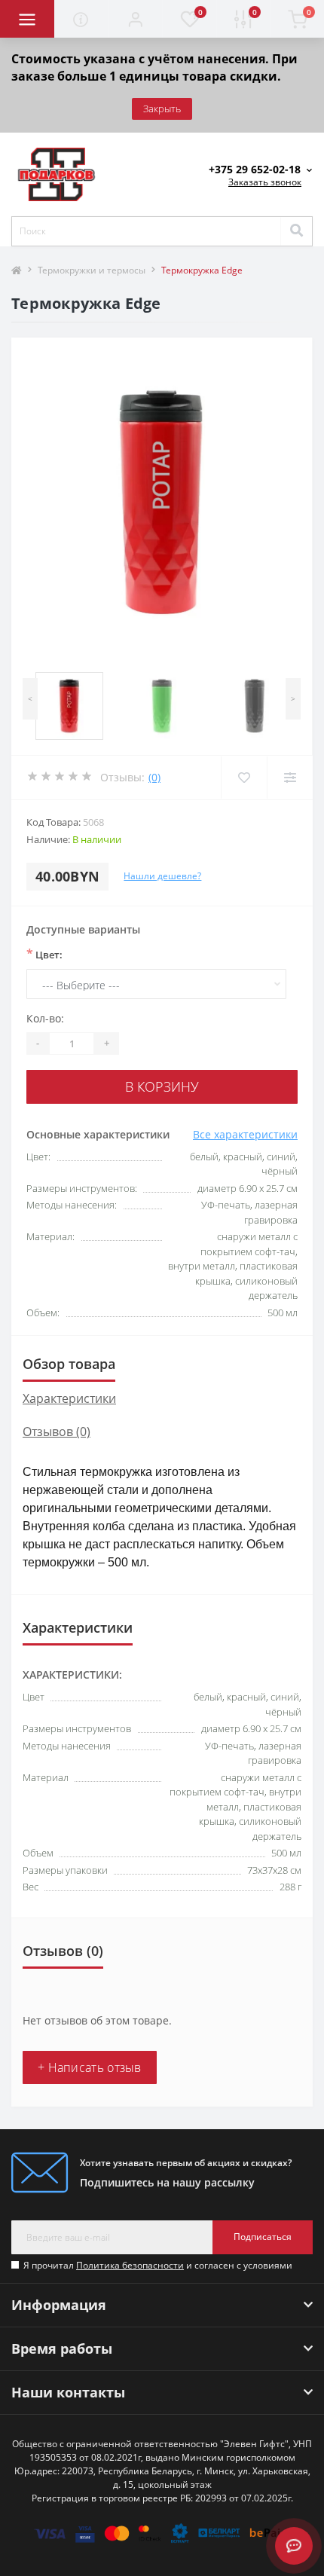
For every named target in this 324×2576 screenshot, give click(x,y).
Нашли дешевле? (162, 876)
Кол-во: (45, 1018)
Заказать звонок (265, 182)
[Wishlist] (244, 778)
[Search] (296, 231)
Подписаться (263, 2237)
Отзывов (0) (57, 1432)
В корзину (162, 1086)
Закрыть (162, 108)
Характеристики (69, 1398)
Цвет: (44, 954)
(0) (154, 777)
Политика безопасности (130, 2265)
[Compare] (290, 778)
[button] (135, 19)
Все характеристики (245, 1134)
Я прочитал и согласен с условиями (158, 2265)
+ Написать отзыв (90, 2067)
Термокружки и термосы (92, 270)
